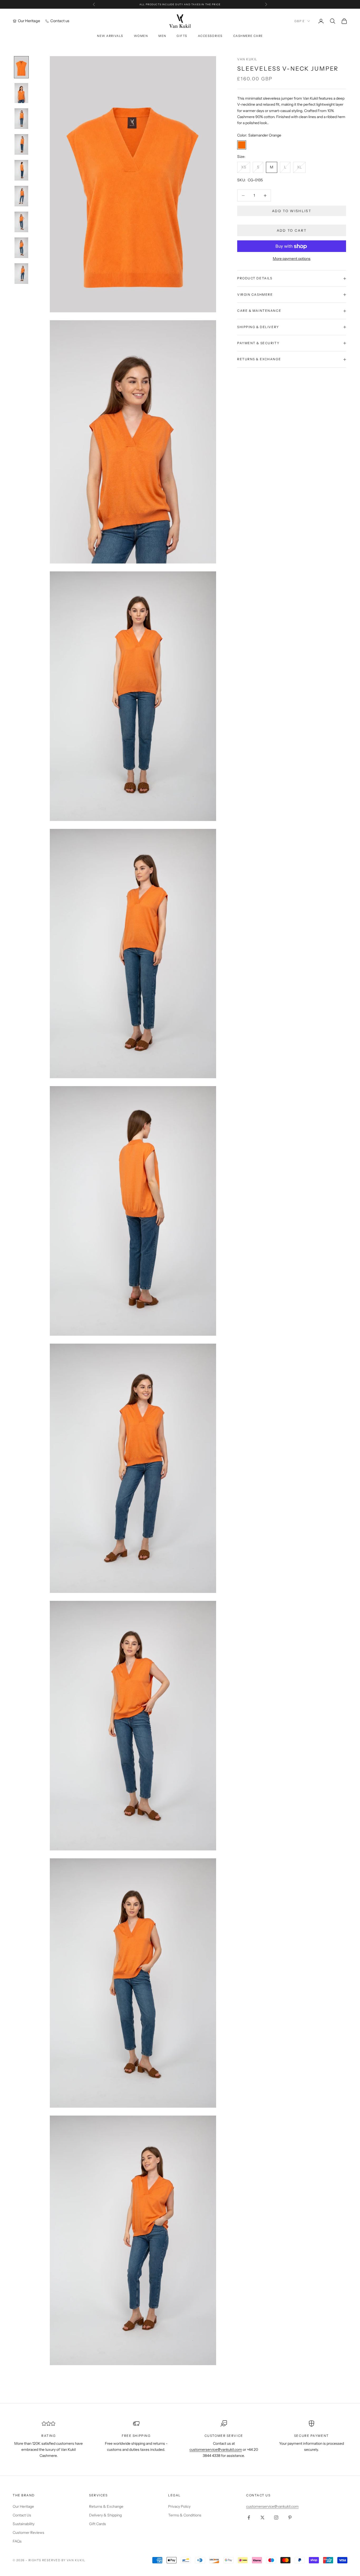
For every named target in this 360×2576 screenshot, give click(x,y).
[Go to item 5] (21, 170)
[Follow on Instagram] (276, 2517)
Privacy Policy (179, 2506)
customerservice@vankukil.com (272, 2506)
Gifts (182, 36)
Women (141, 36)
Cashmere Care (248, 36)
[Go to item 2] (21, 93)
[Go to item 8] (21, 248)
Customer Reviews (28, 2533)
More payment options (292, 259)
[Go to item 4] (21, 144)
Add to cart (292, 230)
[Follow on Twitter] (262, 2517)
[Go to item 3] (21, 119)
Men (162, 36)
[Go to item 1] (21, 67)
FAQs (17, 2541)
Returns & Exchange (106, 2506)
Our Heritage (23, 2506)
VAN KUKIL (247, 59)
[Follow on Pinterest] (290, 2517)
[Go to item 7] (21, 222)
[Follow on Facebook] (249, 2517)
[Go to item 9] (21, 274)
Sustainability (24, 2524)
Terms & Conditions (185, 2515)
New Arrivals (110, 36)
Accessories (210, 36)
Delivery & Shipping (105, 2515)
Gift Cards (98, 2524)
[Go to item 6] (21, 196)
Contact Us (22, 2515)
